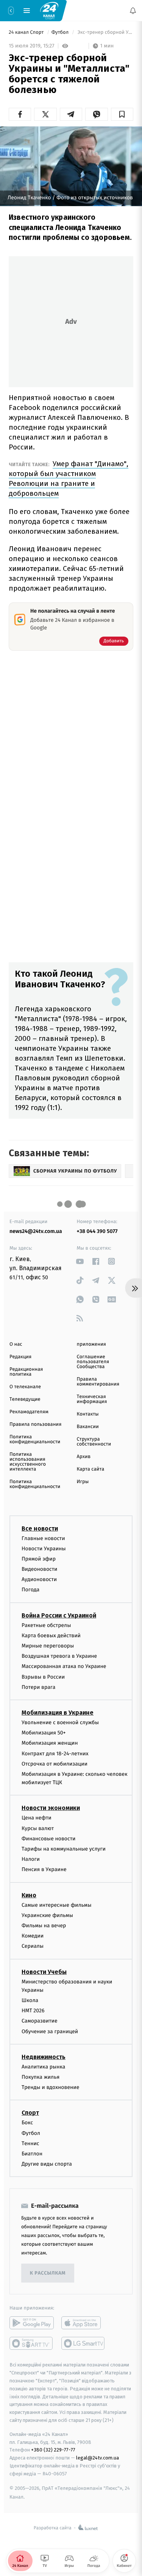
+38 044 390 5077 (97, 1231)
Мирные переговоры (48, 1646)
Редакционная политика (26, 1372)
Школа (30, 2000)
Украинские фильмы (47, 1915)
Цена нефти (37, 1818)
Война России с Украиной (59, 1615)
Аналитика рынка (44, 2067)
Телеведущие (25, 1399)
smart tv (32, 2344)
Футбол (61, 32)
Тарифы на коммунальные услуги (64, 1849)
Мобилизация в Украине (58, 1713)
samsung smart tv (83, 2344)
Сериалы (33, 1946)
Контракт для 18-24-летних (55, 1754)
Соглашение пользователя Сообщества (93, 1362)
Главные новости (43, 1538)
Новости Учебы (44, 1972)
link (80, 1261)
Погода (30, 1590)
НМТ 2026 (33, 2011)
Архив (84, 1457)
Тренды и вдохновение (50, 2088)
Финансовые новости (48, 1839)
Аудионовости (39, 1580)
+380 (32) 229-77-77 (53, 2450)
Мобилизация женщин (50, 1743)
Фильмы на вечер (44, 1926)
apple (83, 2323)
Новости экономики (51, 1808)
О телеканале (25, 1387)
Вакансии (88, 1427)
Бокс (27, 2123)
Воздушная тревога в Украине (59, 1656)
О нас (16, 1344)
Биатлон (32, 2154)
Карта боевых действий (51, 1636)
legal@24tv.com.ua (98, 2458)
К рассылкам (48, 2273)
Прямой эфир (39, 1559)
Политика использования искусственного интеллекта (28, 1462)
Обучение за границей (50, 2031)
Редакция (20, 1357)
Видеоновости (40, 1569)
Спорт (30, 2113)
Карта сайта (91, 1469)
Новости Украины (44, 1549)
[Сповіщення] (133, 11)
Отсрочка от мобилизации (55, 1764)
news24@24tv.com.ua (36, 1231)
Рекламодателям (29, 1412)
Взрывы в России (43, 1677)
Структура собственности (94, 1442)
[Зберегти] (122, 114)
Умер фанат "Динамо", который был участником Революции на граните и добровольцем (69, 478)
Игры (83, 1482)
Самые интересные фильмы (56, 1905)
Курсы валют (38, 1828)
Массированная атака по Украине (64, 1667)
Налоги (31, 1859)
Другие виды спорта (47, 2164)
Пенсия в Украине (44, 1870)
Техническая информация (92, 1399)
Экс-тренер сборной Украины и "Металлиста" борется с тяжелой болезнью (105, 32)
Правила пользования (35, 1424)
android (32, 2323)
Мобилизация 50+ (44, 1733)
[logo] (49, 10)
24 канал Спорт (27, 32)
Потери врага (38, 1687)
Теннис (30, 2143)
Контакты (88, 1414)
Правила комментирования (98, 1382)
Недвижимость (44, 2057)
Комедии (33, 1936)
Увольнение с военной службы (60, 1722)
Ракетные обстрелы (46, 1625)
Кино (29, 1895)
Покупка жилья (41, 2077)
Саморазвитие (40, 2021)
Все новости (40, 1528)
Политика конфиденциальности (35, 1439)
